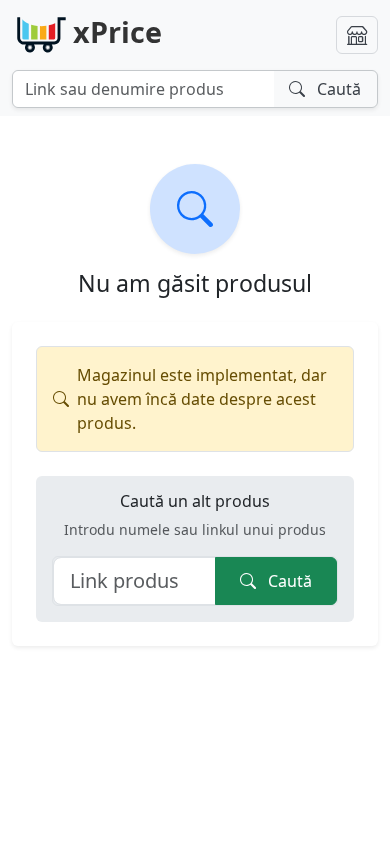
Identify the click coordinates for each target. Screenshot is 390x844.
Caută (288, 581)
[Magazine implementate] (357, 35)
